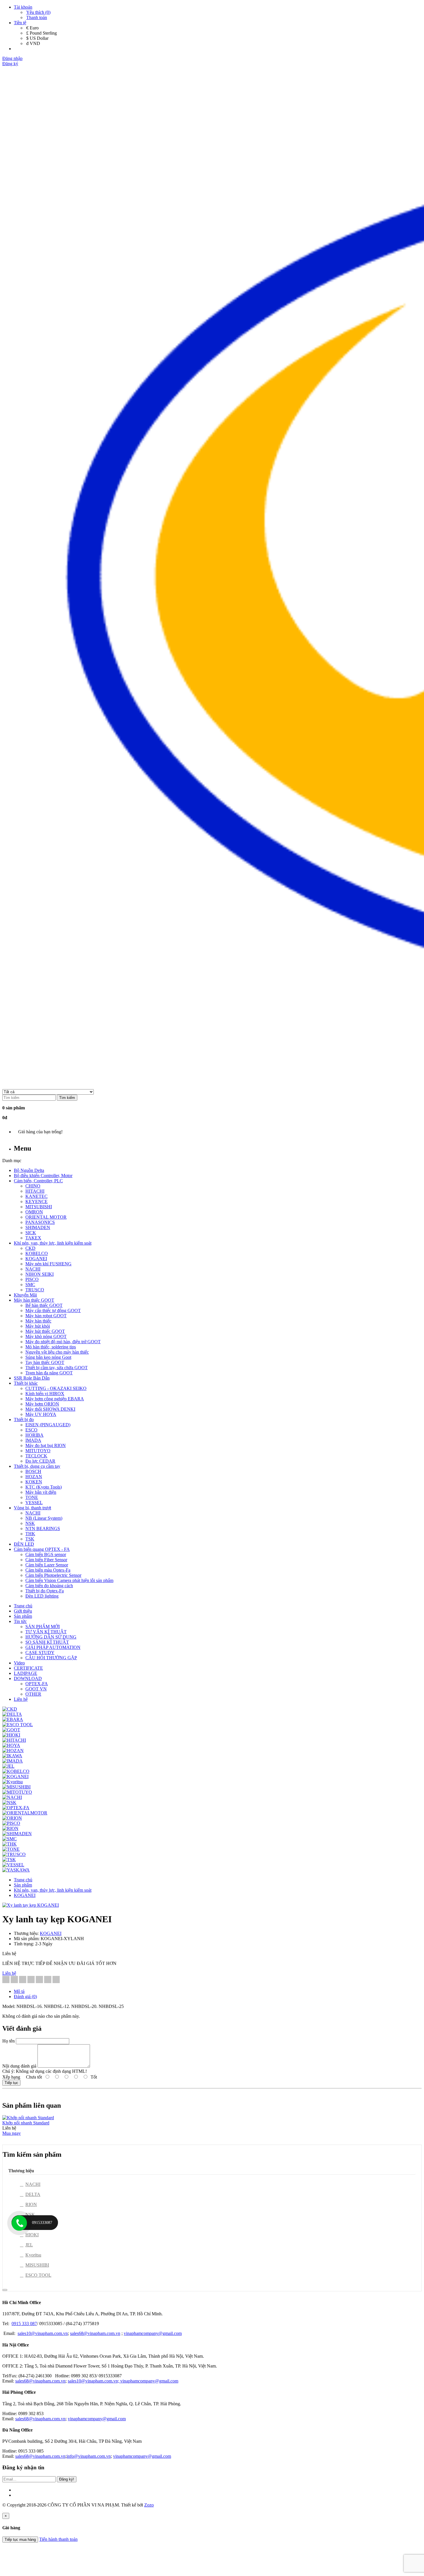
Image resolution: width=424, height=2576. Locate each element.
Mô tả (19, 1991)
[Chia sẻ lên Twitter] (14, 1980)
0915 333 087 (24, 2324)
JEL (29, 2245)
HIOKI (32, 2235)
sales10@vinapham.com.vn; (94, 2381)
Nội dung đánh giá (19, 2066)
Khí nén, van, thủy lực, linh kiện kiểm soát (53, 1890)
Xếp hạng (11, 2077)
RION (31, 2204)
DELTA (33, 2194)
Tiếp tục (11, 2083)
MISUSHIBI (37, 2265)
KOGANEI (25, 1895)
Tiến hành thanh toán (58, 2539)
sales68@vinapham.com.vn (95, 2333)
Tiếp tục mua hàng (20, 2540)
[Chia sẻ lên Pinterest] (31, 1980)
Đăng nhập (12, 58)
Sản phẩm (23, 1885)
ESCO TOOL (38, 2275)
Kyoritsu (33, 2255)
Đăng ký (10, 64)
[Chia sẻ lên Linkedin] (23, 1980)
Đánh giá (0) (25, 1997)
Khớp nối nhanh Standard (26, 2123)
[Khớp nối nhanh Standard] (28, 2118)
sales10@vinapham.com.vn (43, 2333)
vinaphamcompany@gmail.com (153, 2333)
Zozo (149, 2505)
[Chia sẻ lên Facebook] (6, 1980)
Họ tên (9, 2041)
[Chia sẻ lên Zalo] (56, 1980)
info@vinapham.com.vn (89, 2456)
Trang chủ (23, 1880)
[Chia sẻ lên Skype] (48, 1980)
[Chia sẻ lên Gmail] (39, 1980)
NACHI (33, 2184)
